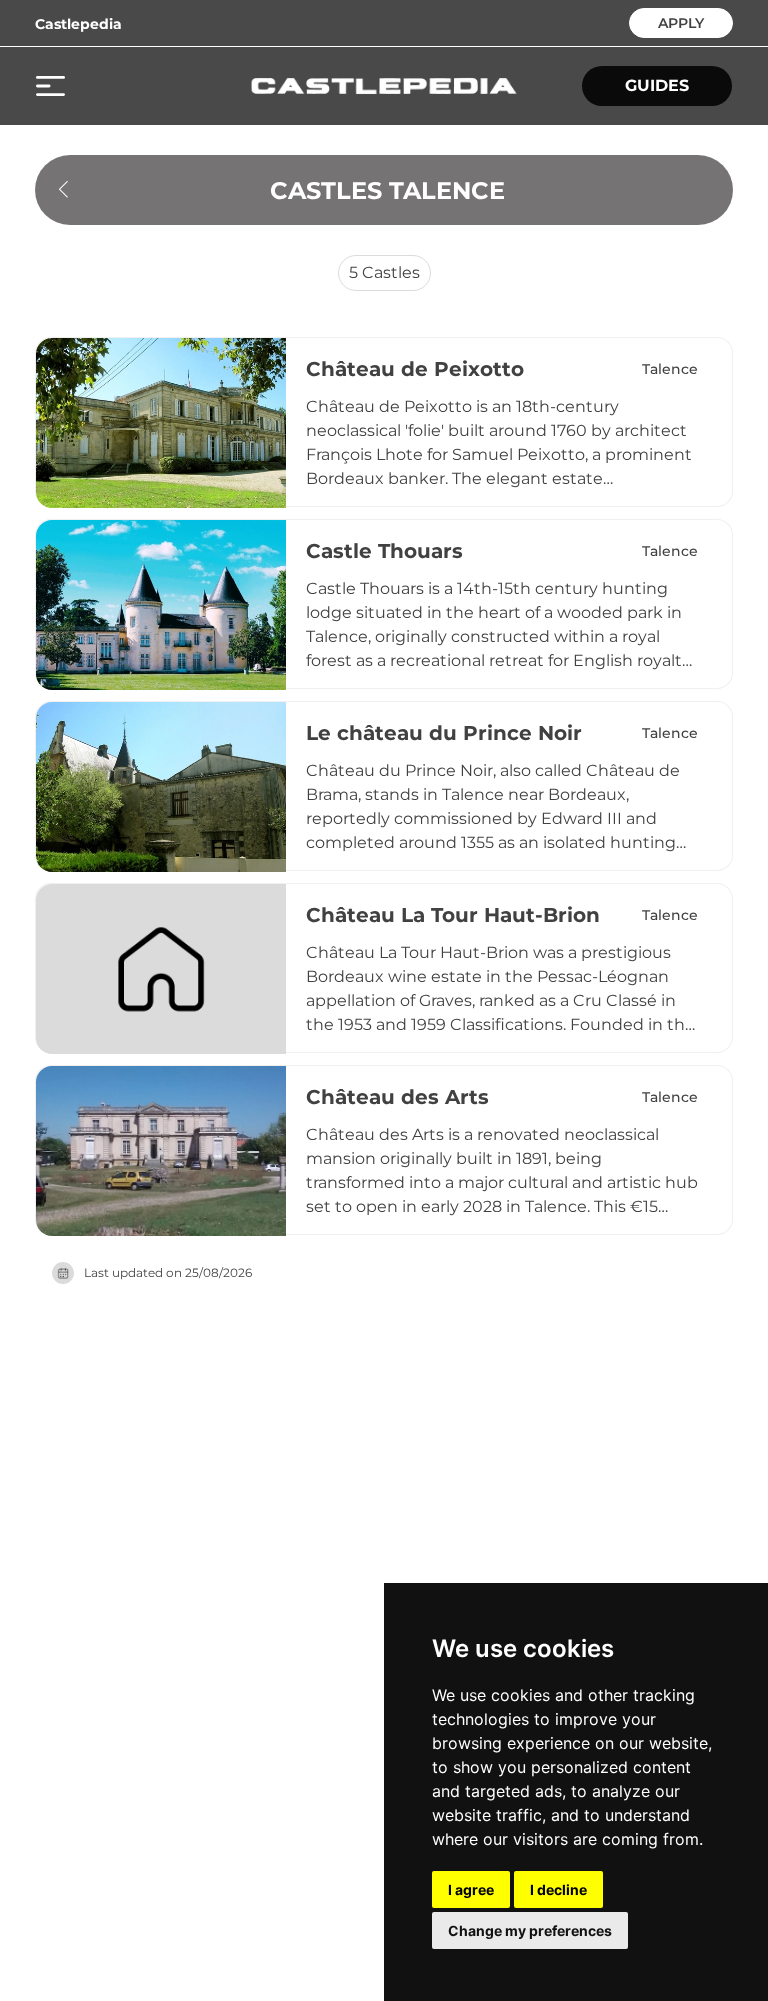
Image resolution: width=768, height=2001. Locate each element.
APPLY (681, 21)
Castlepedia (78, 24)
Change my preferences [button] (530, 1930)
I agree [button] (471, 1889)
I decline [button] (558, 1889)
